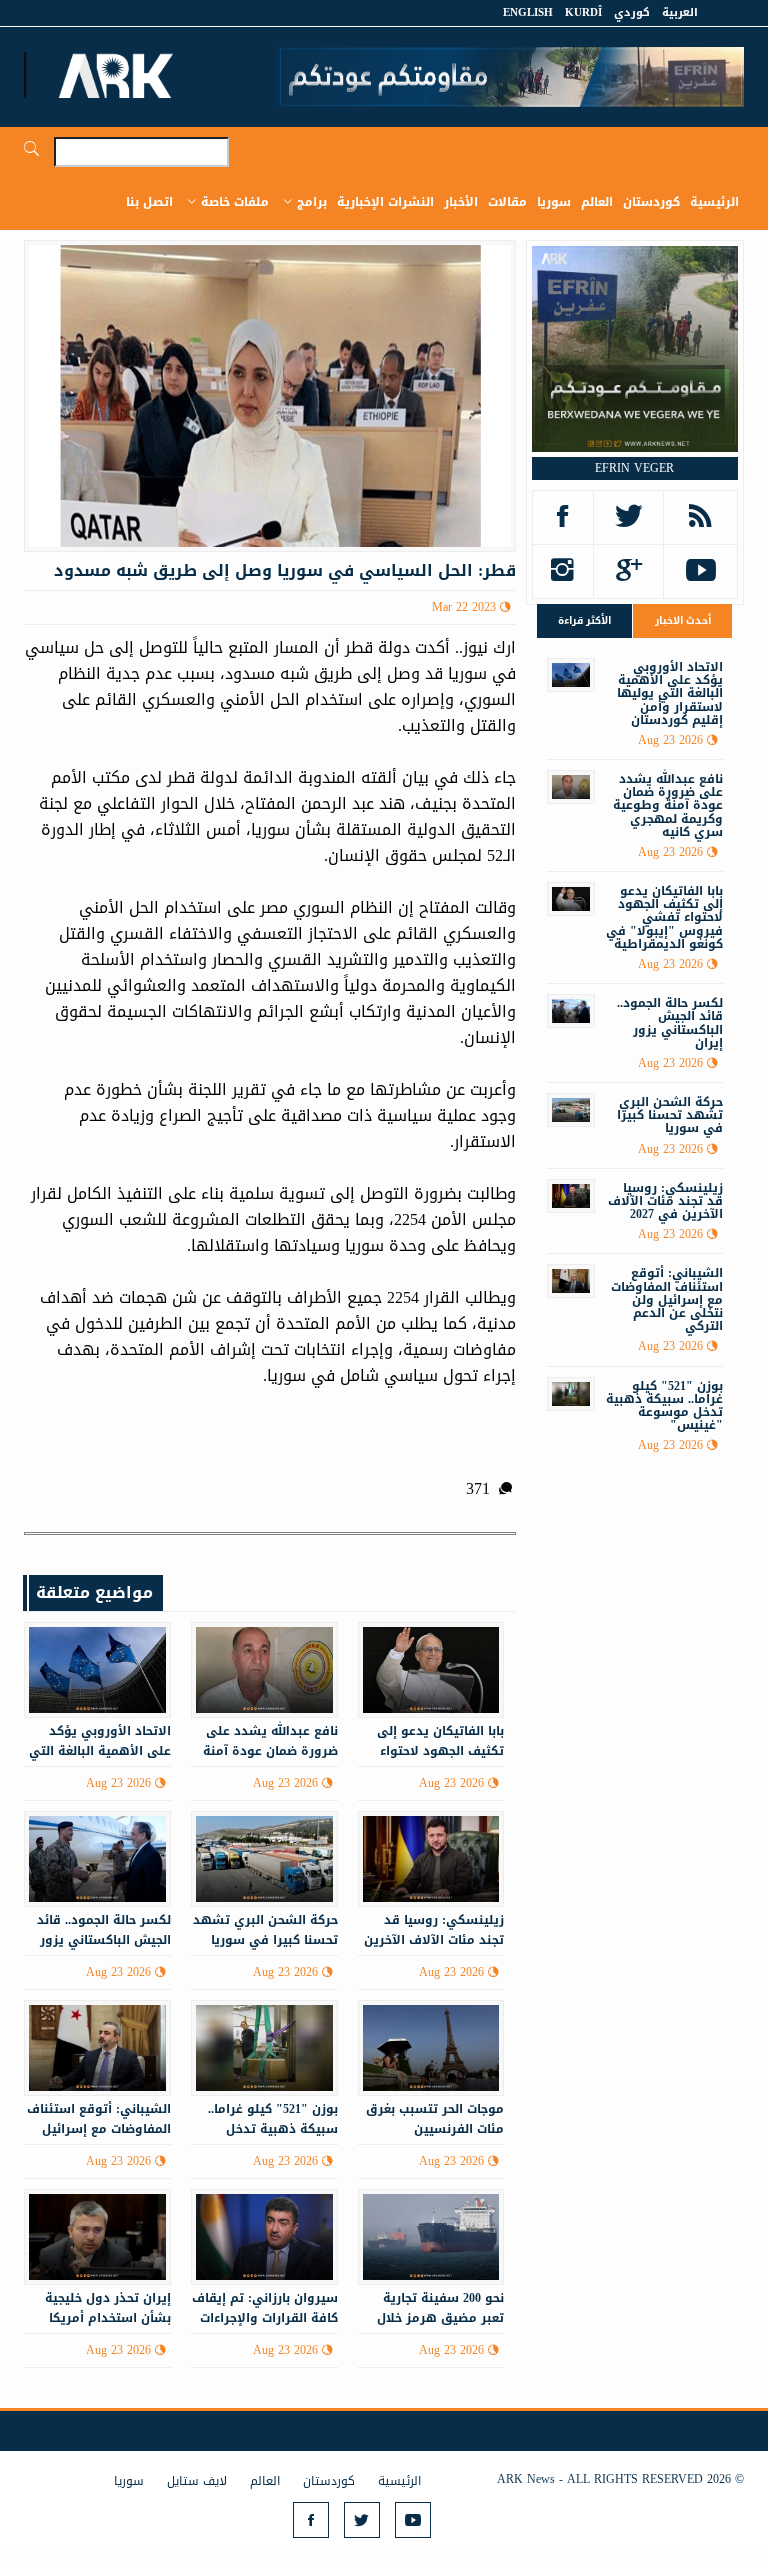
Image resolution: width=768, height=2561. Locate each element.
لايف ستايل (197, 2481)
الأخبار (461, 202)
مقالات (507, 202)
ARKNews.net (119, 75)
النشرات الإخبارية (385, 202)
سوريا (554, 202)
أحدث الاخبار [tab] (683, 620)
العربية (680, 12)
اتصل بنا (149, 202)
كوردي (632, 12)
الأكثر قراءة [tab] (584, 620)
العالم (597, 202)
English (528, 12)
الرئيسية (714, 202)
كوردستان (651, 202)
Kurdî (583, 12)
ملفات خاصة (235, 202)
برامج (312, 202)
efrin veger (634, 468)
